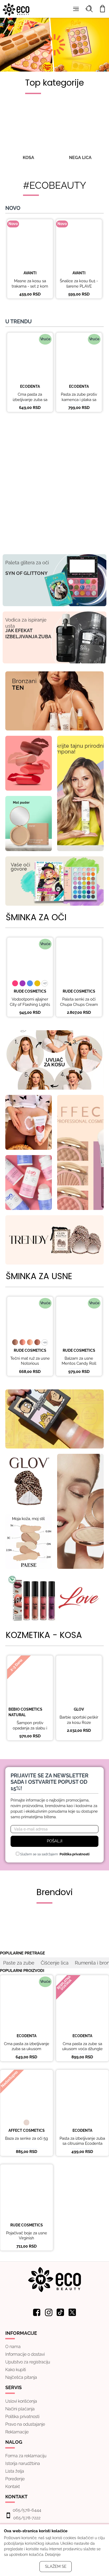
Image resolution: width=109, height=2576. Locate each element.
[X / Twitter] (72, 2312)
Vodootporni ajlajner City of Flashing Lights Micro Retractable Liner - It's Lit (30, 1007)
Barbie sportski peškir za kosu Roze (79, 1720)
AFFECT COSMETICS (27, 2130)
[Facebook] (37, 2312)
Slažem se (56, 2566)
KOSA (28, 158)
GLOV (79, 1709)
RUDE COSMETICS (30, 991)
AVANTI (30, 273)
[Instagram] (49, 2312)
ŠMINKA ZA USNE (39, 1276)
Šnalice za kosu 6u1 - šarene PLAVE (79, 284)
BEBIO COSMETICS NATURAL (25, 1712)
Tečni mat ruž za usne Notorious (30, 1361)
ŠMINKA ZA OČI (36, 917)
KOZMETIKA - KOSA (44, 1635)
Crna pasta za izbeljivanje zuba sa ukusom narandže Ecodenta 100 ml (30, 402)
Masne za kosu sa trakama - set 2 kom (30, 284)
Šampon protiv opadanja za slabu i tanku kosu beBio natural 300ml (30, 1731)
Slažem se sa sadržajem (54, 1854)
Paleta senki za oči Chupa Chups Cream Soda (79, 1004)
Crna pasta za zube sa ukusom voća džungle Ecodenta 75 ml (82, 2049)
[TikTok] (61, 2312)
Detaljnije (53, 2555)
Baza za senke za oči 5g (26, 2138)
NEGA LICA (80, 158)
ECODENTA (30, 386)
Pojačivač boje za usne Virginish (27, 2236)
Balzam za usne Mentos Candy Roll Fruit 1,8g (79, 1364)
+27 (45, 983)
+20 (45, 1342)
